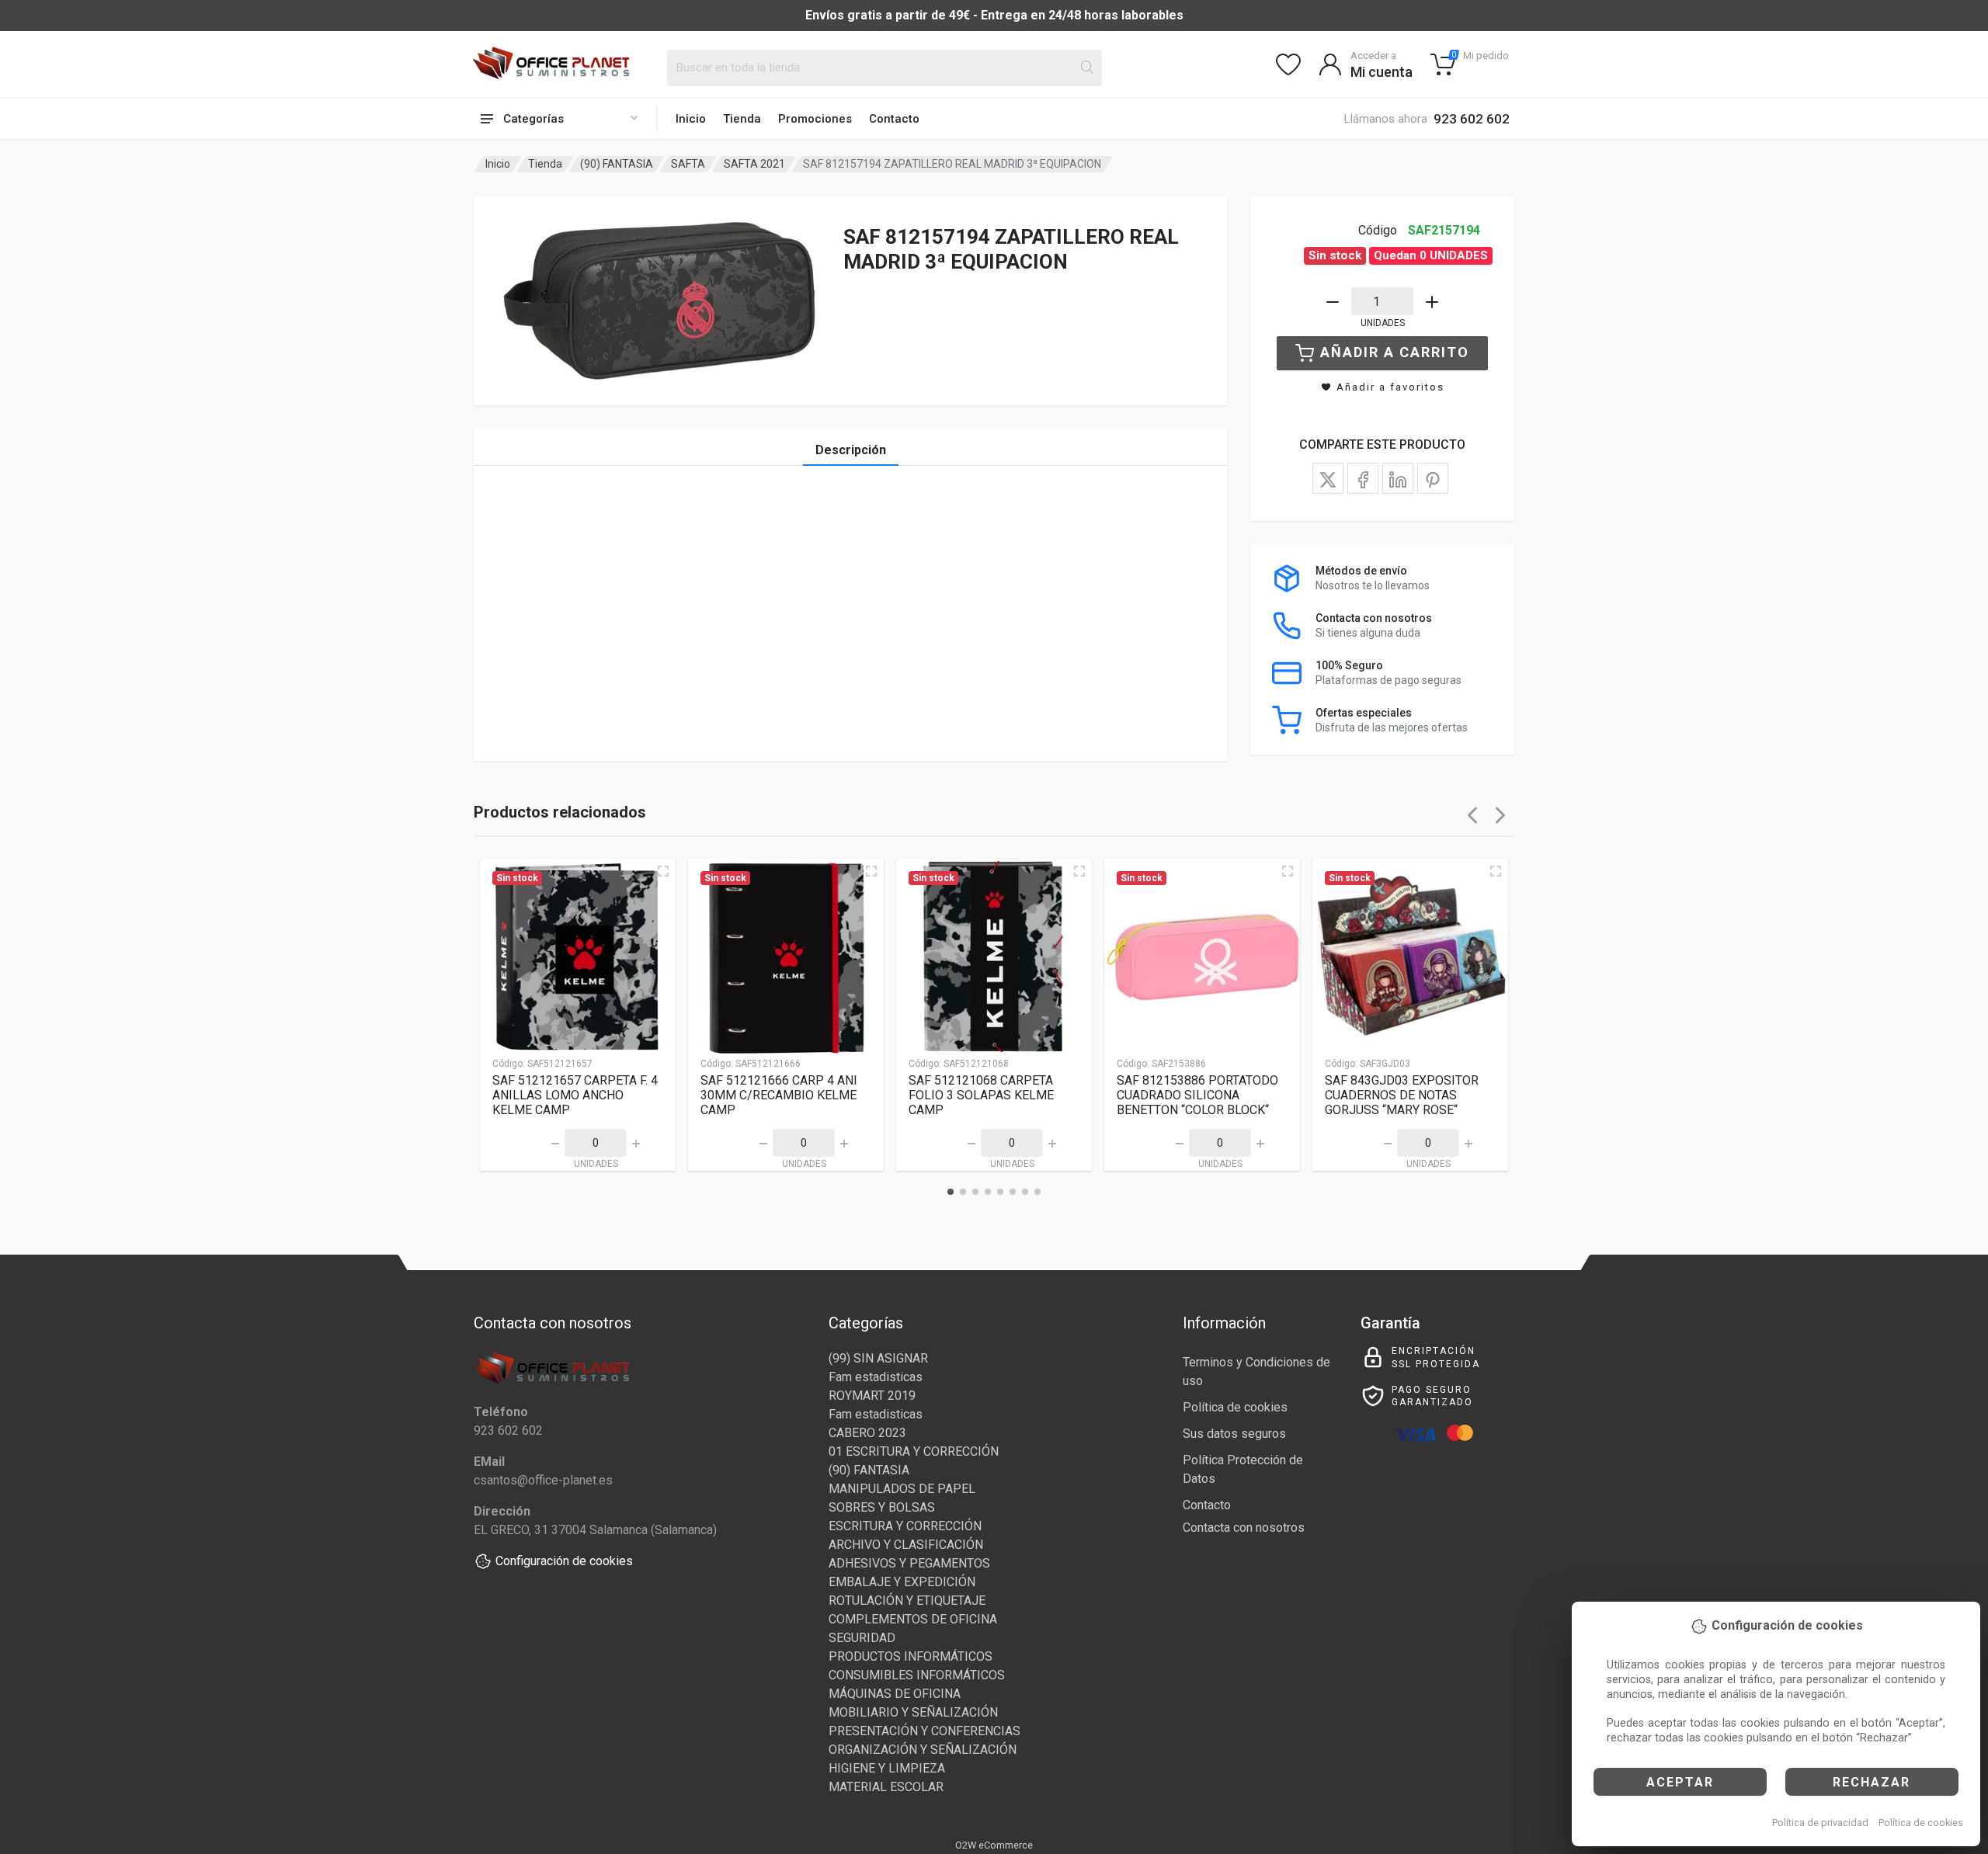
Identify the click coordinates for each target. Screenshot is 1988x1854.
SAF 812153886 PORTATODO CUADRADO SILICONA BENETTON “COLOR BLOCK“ (1197, 1095)
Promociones (815, 119)
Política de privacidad (1820, 1823)
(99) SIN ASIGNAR (878, 1358)
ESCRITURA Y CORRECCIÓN (905, 1526)
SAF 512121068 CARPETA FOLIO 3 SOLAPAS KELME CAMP (981, 1095)
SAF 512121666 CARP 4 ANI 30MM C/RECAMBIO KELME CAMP (779, 1095)
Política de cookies (1921, 1823)
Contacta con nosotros (1244, 1528)
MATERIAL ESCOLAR (886, 1787)
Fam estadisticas (876, 1377)
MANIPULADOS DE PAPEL (902, 1489)
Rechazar (1872, 1782)
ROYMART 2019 (872, 1396)
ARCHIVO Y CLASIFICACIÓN (906, 1545)
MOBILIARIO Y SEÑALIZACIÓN (913, 1712)
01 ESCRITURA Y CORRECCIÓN (914, 1451)
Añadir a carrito (1395, 352)
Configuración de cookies (564, 1561)
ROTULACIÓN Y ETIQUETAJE (907, 1601)
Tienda (742, 119)
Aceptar (1680, 1782)
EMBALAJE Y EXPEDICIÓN (902, 1582)
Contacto (894, 119)
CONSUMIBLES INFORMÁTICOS (917, 1675)
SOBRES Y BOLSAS (882, 1507)
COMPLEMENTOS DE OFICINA (913, 1619)
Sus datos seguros (1234, 1434)
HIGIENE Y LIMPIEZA (887, 1768)
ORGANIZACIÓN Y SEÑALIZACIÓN (923, 1750)
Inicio (691, 119)
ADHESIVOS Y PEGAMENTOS (909, 1563)
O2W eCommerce (994, 1845)
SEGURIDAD (862, 1638)
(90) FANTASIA (617, 164)
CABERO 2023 (867, 1433)
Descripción (851, 450)
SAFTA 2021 (754, 164)
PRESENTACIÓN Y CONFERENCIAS (924, 1731)
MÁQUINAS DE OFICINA (895, 1694)
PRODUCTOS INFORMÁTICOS (911, 1656)
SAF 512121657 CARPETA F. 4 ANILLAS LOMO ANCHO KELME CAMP (575, 1095)
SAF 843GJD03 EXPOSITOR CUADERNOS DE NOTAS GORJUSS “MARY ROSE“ (1402, 1095)
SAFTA (688, 164)
